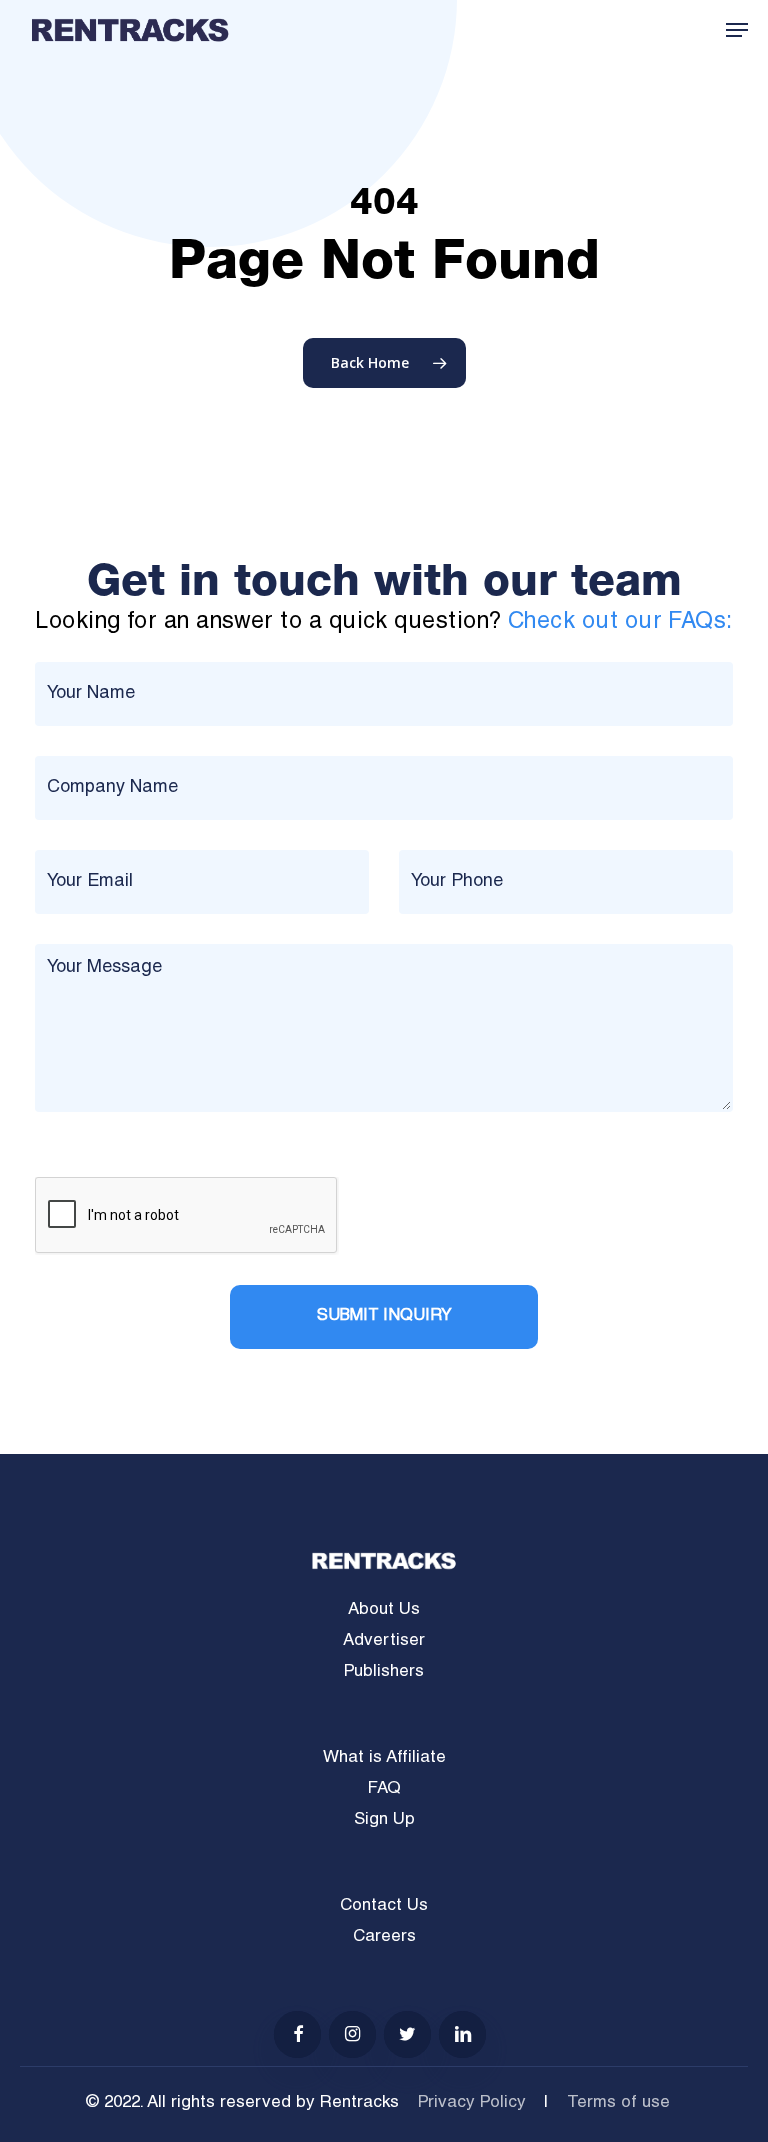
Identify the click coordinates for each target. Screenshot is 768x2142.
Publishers (384, 1672)
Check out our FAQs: (620, 622)
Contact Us (384, 1906)
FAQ (384, 1789)
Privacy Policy (472, 2103)
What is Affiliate (384, 1758)
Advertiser (384, 1641)
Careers (384, 1937)
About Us (384, 1610)
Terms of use (618, 2103)
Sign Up (384, 1820)
